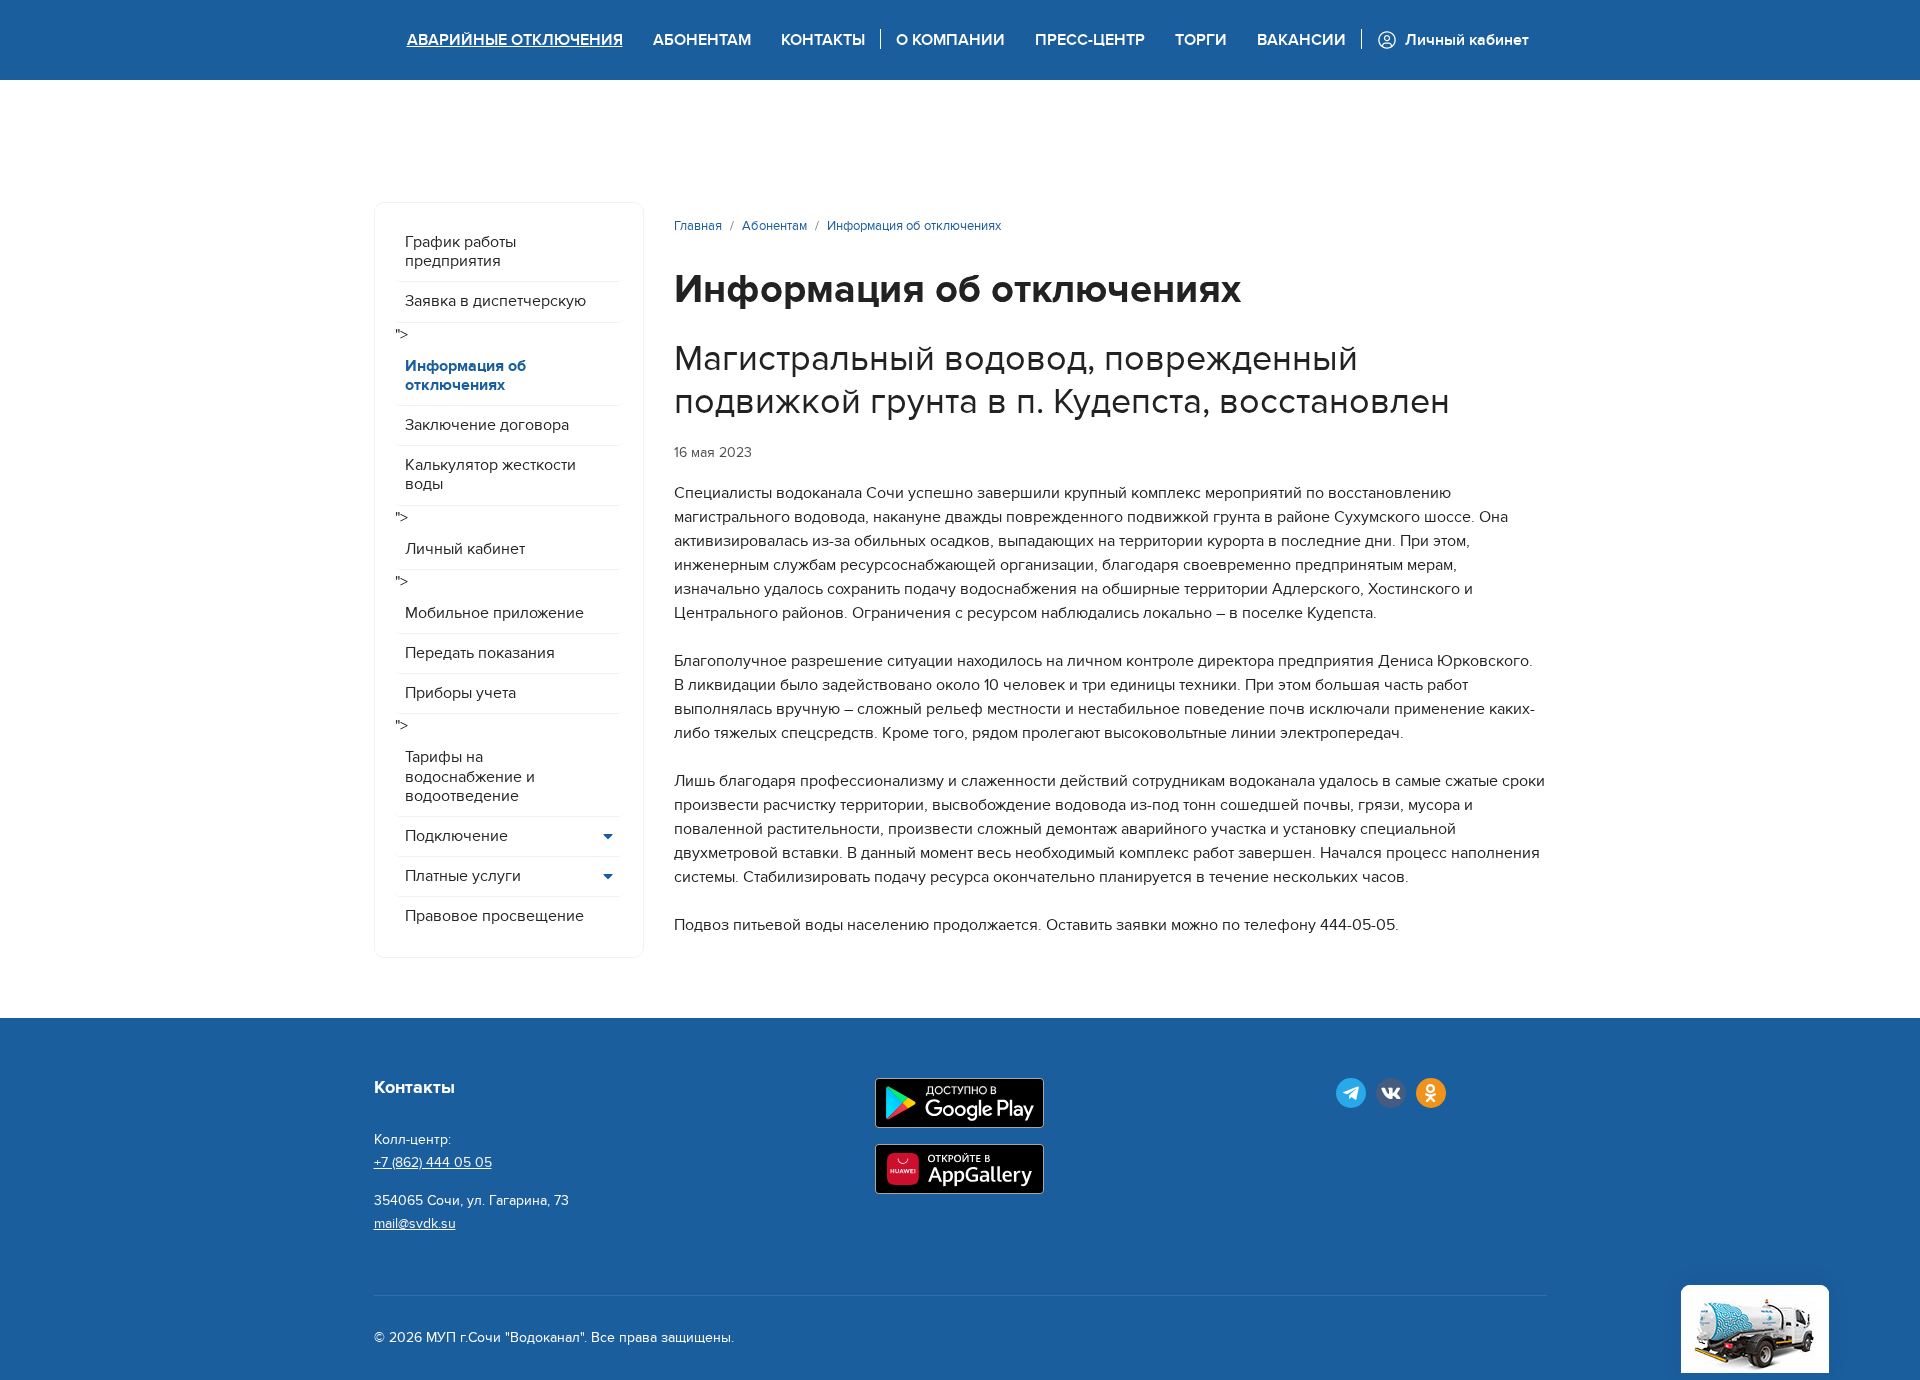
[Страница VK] (1391, 1093)
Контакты (823, 40)
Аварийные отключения (515, 40)
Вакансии (1301, 40)
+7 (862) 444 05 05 (433, 1162)
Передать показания (480, 653)
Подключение (456, 836)
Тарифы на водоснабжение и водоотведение (470, 776)
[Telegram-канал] (1351, 1093)
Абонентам (702, 40)
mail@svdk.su (415, 1223)
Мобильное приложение (494, 613)
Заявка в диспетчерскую (495, 301)
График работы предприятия (460, 251)
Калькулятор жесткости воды (490, 474)
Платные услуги (463, 876)
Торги (1201, 40)
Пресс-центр (1090, 40)
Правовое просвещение (494, 916)
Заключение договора (487, 425)
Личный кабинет (465, 549)
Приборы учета (460, 693)
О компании (950, 40)
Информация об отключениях (465, 375)
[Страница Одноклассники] (1431, 1093)
